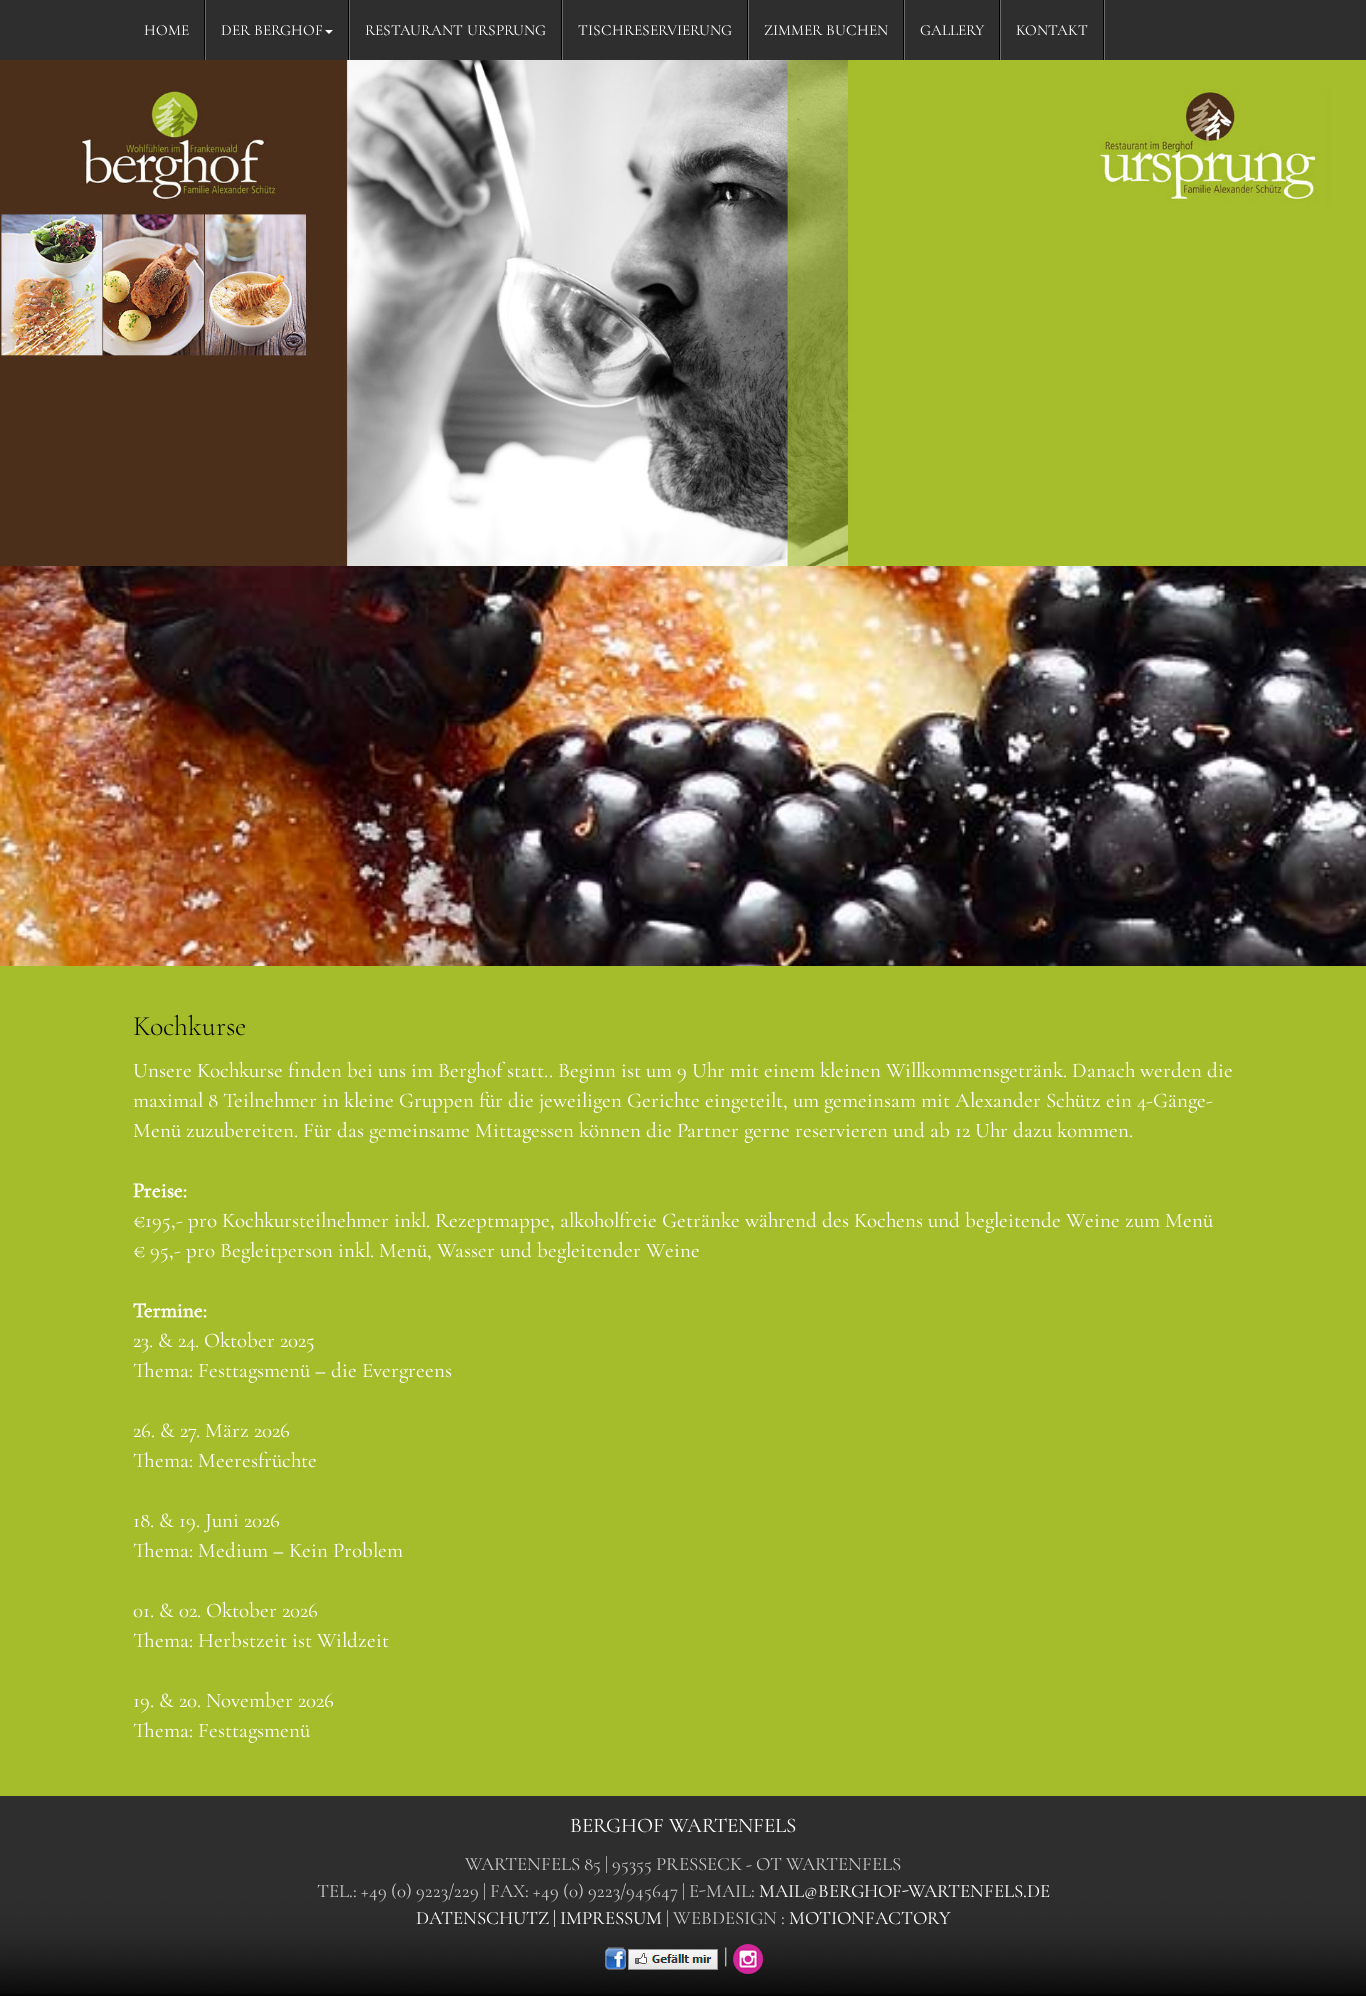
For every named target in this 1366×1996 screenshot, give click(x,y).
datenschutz (482, 1918)
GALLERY (952, 30)
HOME (166, 30)
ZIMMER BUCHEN (826, 30)
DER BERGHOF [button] (272, 30)
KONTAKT (1052, 30)
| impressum (607, 1918)
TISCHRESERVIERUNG (655, 30)
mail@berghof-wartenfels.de (904, 1891)
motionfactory (870, 1918)
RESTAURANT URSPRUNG (455, 30)
